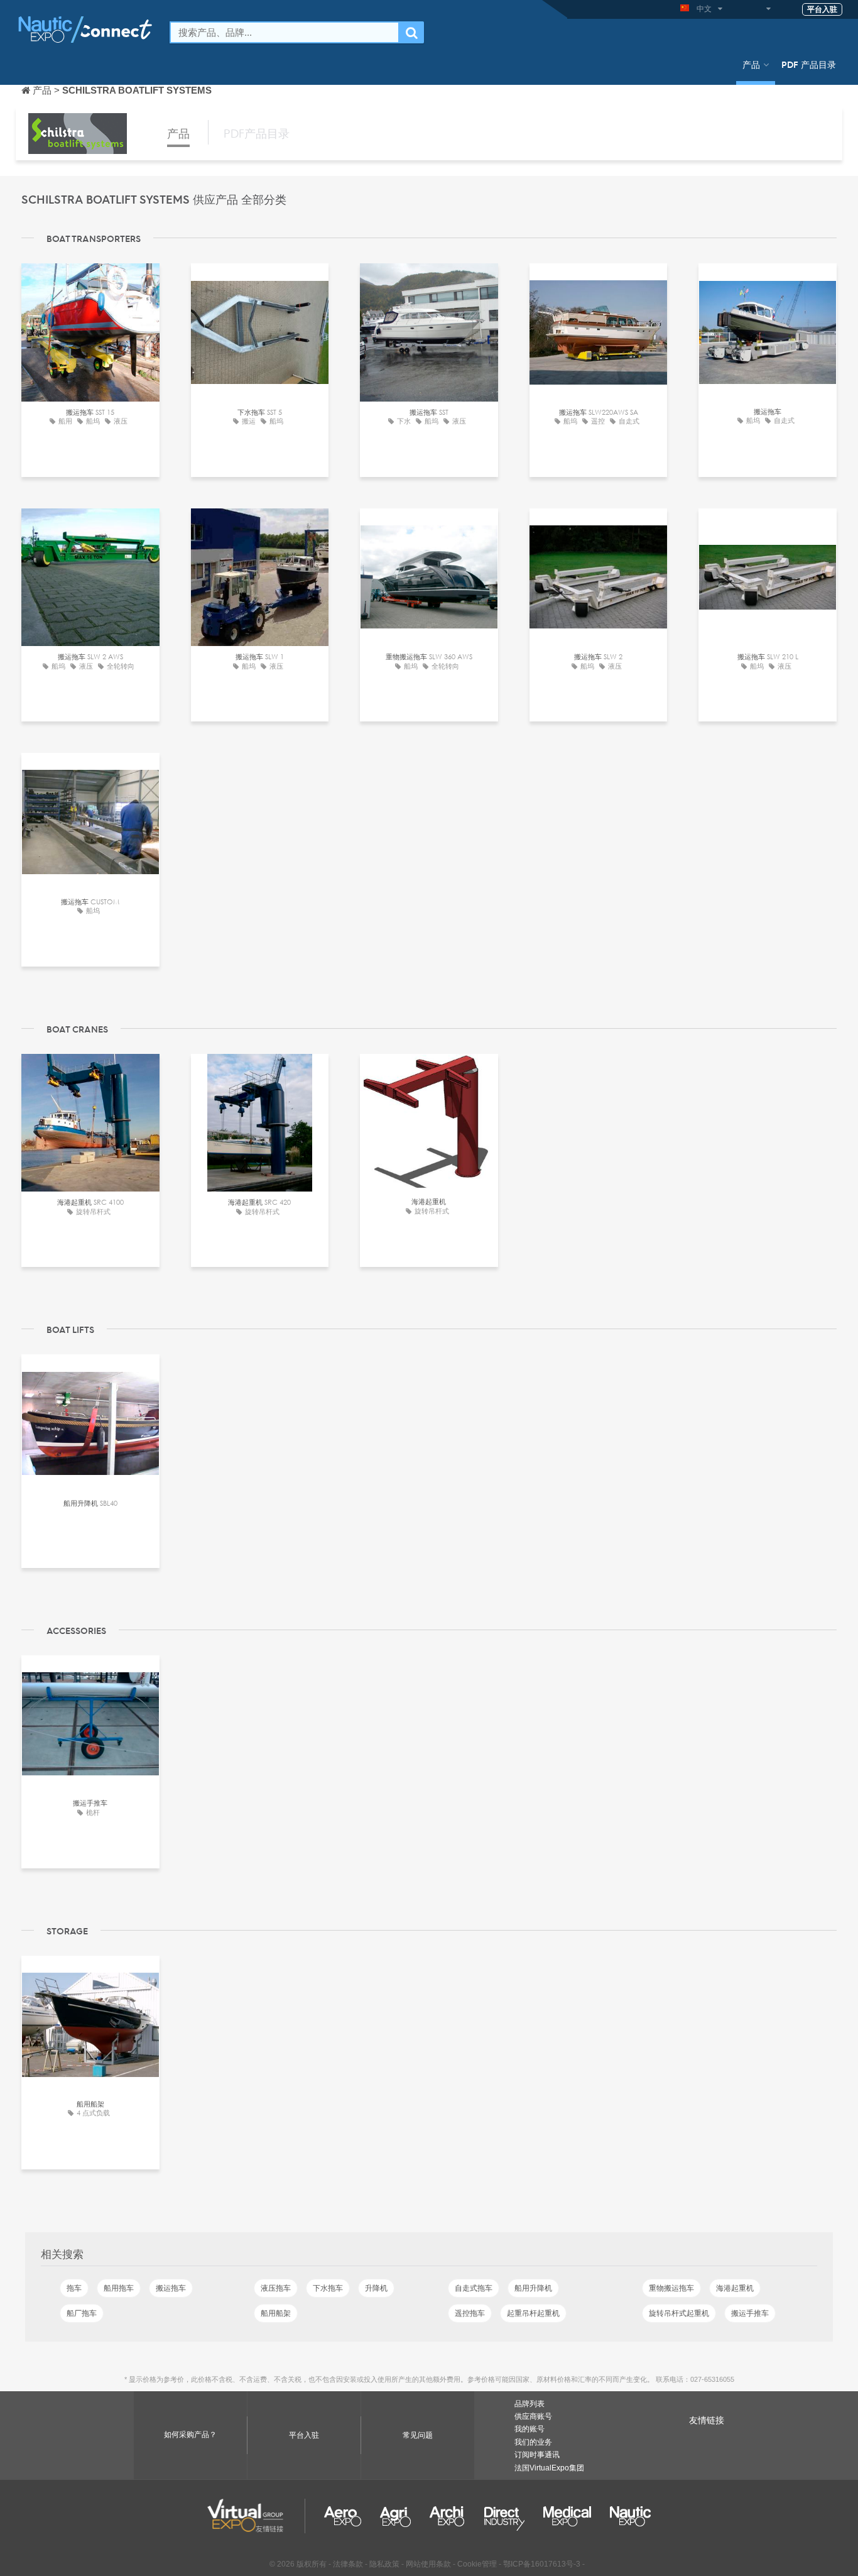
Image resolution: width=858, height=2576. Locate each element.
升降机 (376, 2288)
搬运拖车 (171, 2288)
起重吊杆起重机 (533, 2313)
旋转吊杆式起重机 (679, 2313)
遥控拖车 (470, 2313)
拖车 (74, 2288)
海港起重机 (735, 2288)
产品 (751, 64)
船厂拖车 (82, 2313)
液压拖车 (276, 2288)
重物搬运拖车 (671, 2288)
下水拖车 (328, 2288)
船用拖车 (119, 2288)
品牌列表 (529, 2404)
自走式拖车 (474, 2288)
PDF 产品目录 (809, 64)
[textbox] (285, 32)
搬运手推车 (750, 2313)
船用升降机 (533, 2288)
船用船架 (276, 2313)
